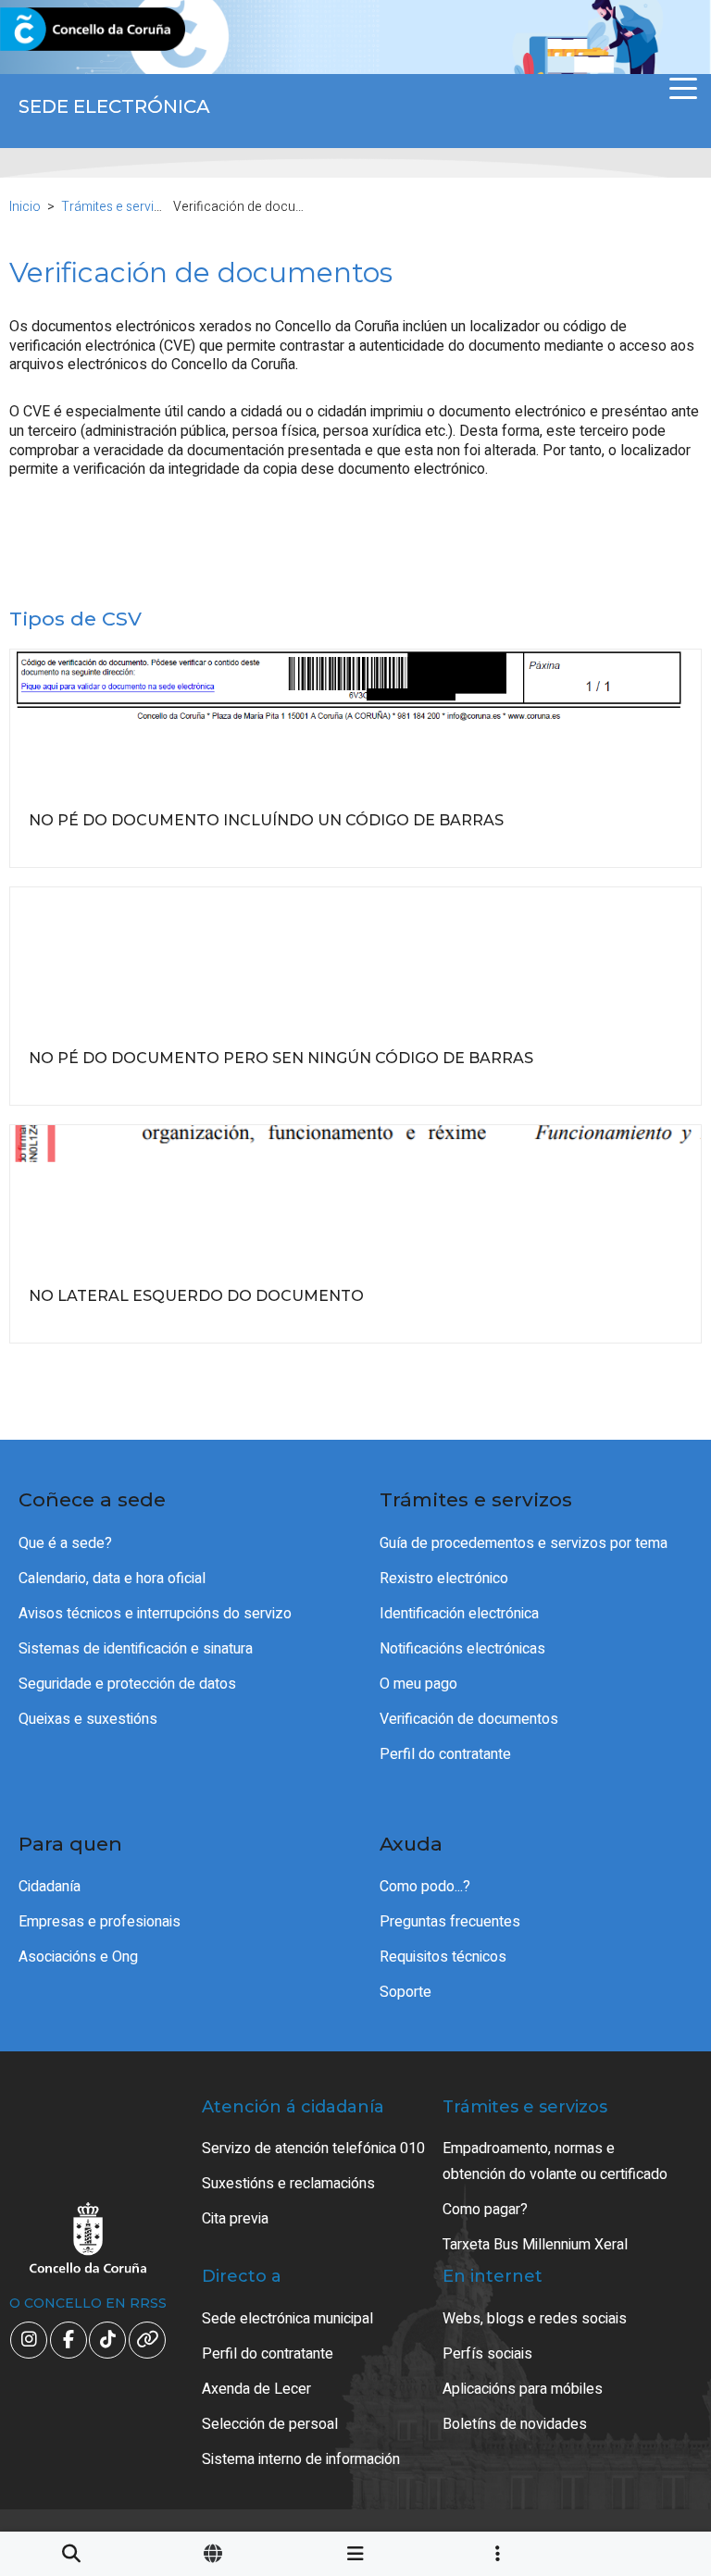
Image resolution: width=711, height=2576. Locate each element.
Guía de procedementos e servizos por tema (524, 1543)
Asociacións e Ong (78, 1957)
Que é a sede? (65, 1543)
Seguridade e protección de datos (127, 1684)
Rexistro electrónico (444, 1579)
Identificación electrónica (459, 1614)
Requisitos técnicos (443, 1957)
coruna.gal (58, 30)
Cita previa (235, 2219)
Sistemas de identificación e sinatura (136, 1649)
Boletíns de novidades (515, 2424)
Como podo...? (425, 1887)
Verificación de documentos (469, 1719)
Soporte (405, 1992)
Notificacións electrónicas (462, 1649)
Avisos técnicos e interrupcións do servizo (155, 1614)
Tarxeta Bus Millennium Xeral (535, 2245)
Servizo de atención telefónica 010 (313, 2149)
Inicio (25, 207)
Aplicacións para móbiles (523, 2389)
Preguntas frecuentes (450, 1922)
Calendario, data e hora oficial (112, 1579)
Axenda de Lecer (256, 2389)
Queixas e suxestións (88, 1719)
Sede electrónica (114, 106)
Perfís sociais (487, 2354)
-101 (650, 2412)
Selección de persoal (270, 2424)
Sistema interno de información (301, 2459)
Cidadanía (50, 1887)
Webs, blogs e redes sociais (535, 2319)
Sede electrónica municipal (287, 2319)
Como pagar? (485, 2210)
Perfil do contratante (445, 1754)
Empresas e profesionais (100, 1922)
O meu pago (418, 1684)
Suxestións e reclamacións (288, 2184)
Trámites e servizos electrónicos (156, 207)
